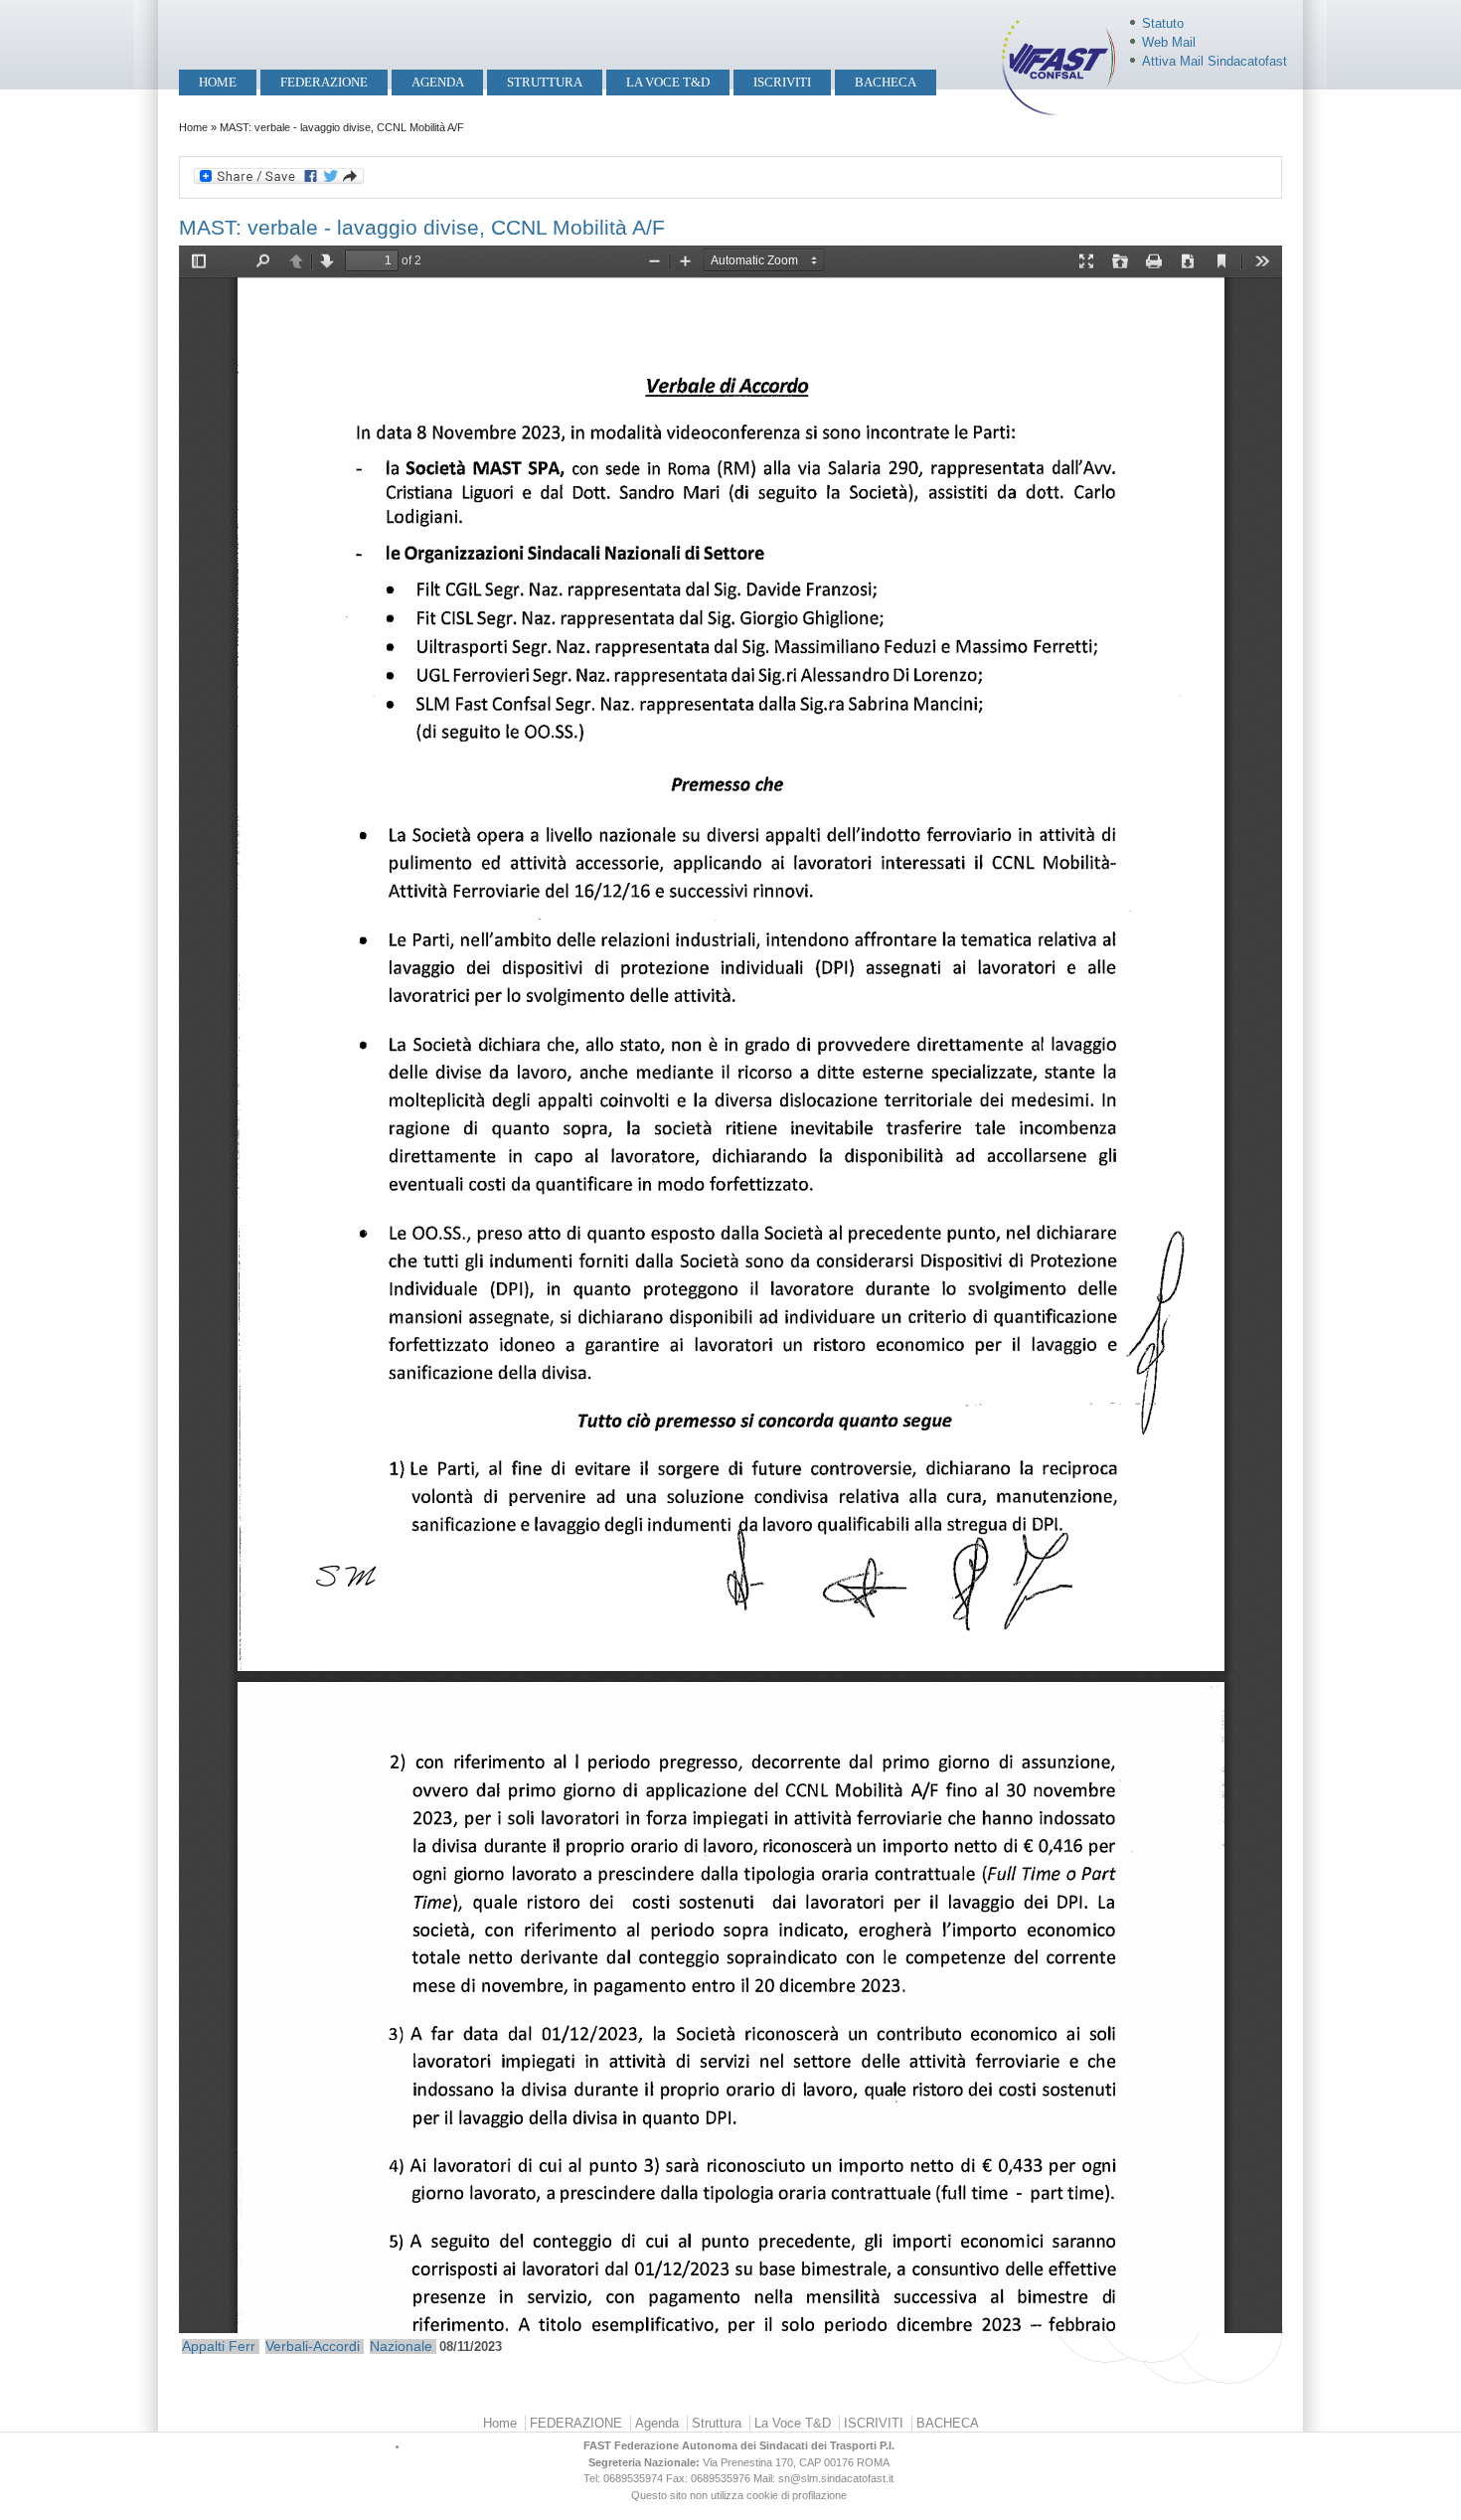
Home (218, 82)
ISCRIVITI (782, 82)
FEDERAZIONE (324, 82)
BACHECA (886, 82)
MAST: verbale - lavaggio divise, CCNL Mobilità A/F (422, 227)
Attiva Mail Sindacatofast (1215, 61)
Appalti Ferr (219, 2346)
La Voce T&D (668, 82)
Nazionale (401, 2346)
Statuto (1163, 23)
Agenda (438, 82)
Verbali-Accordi (313, 2346)
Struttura (545, 82)
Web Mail (1169, 42)
